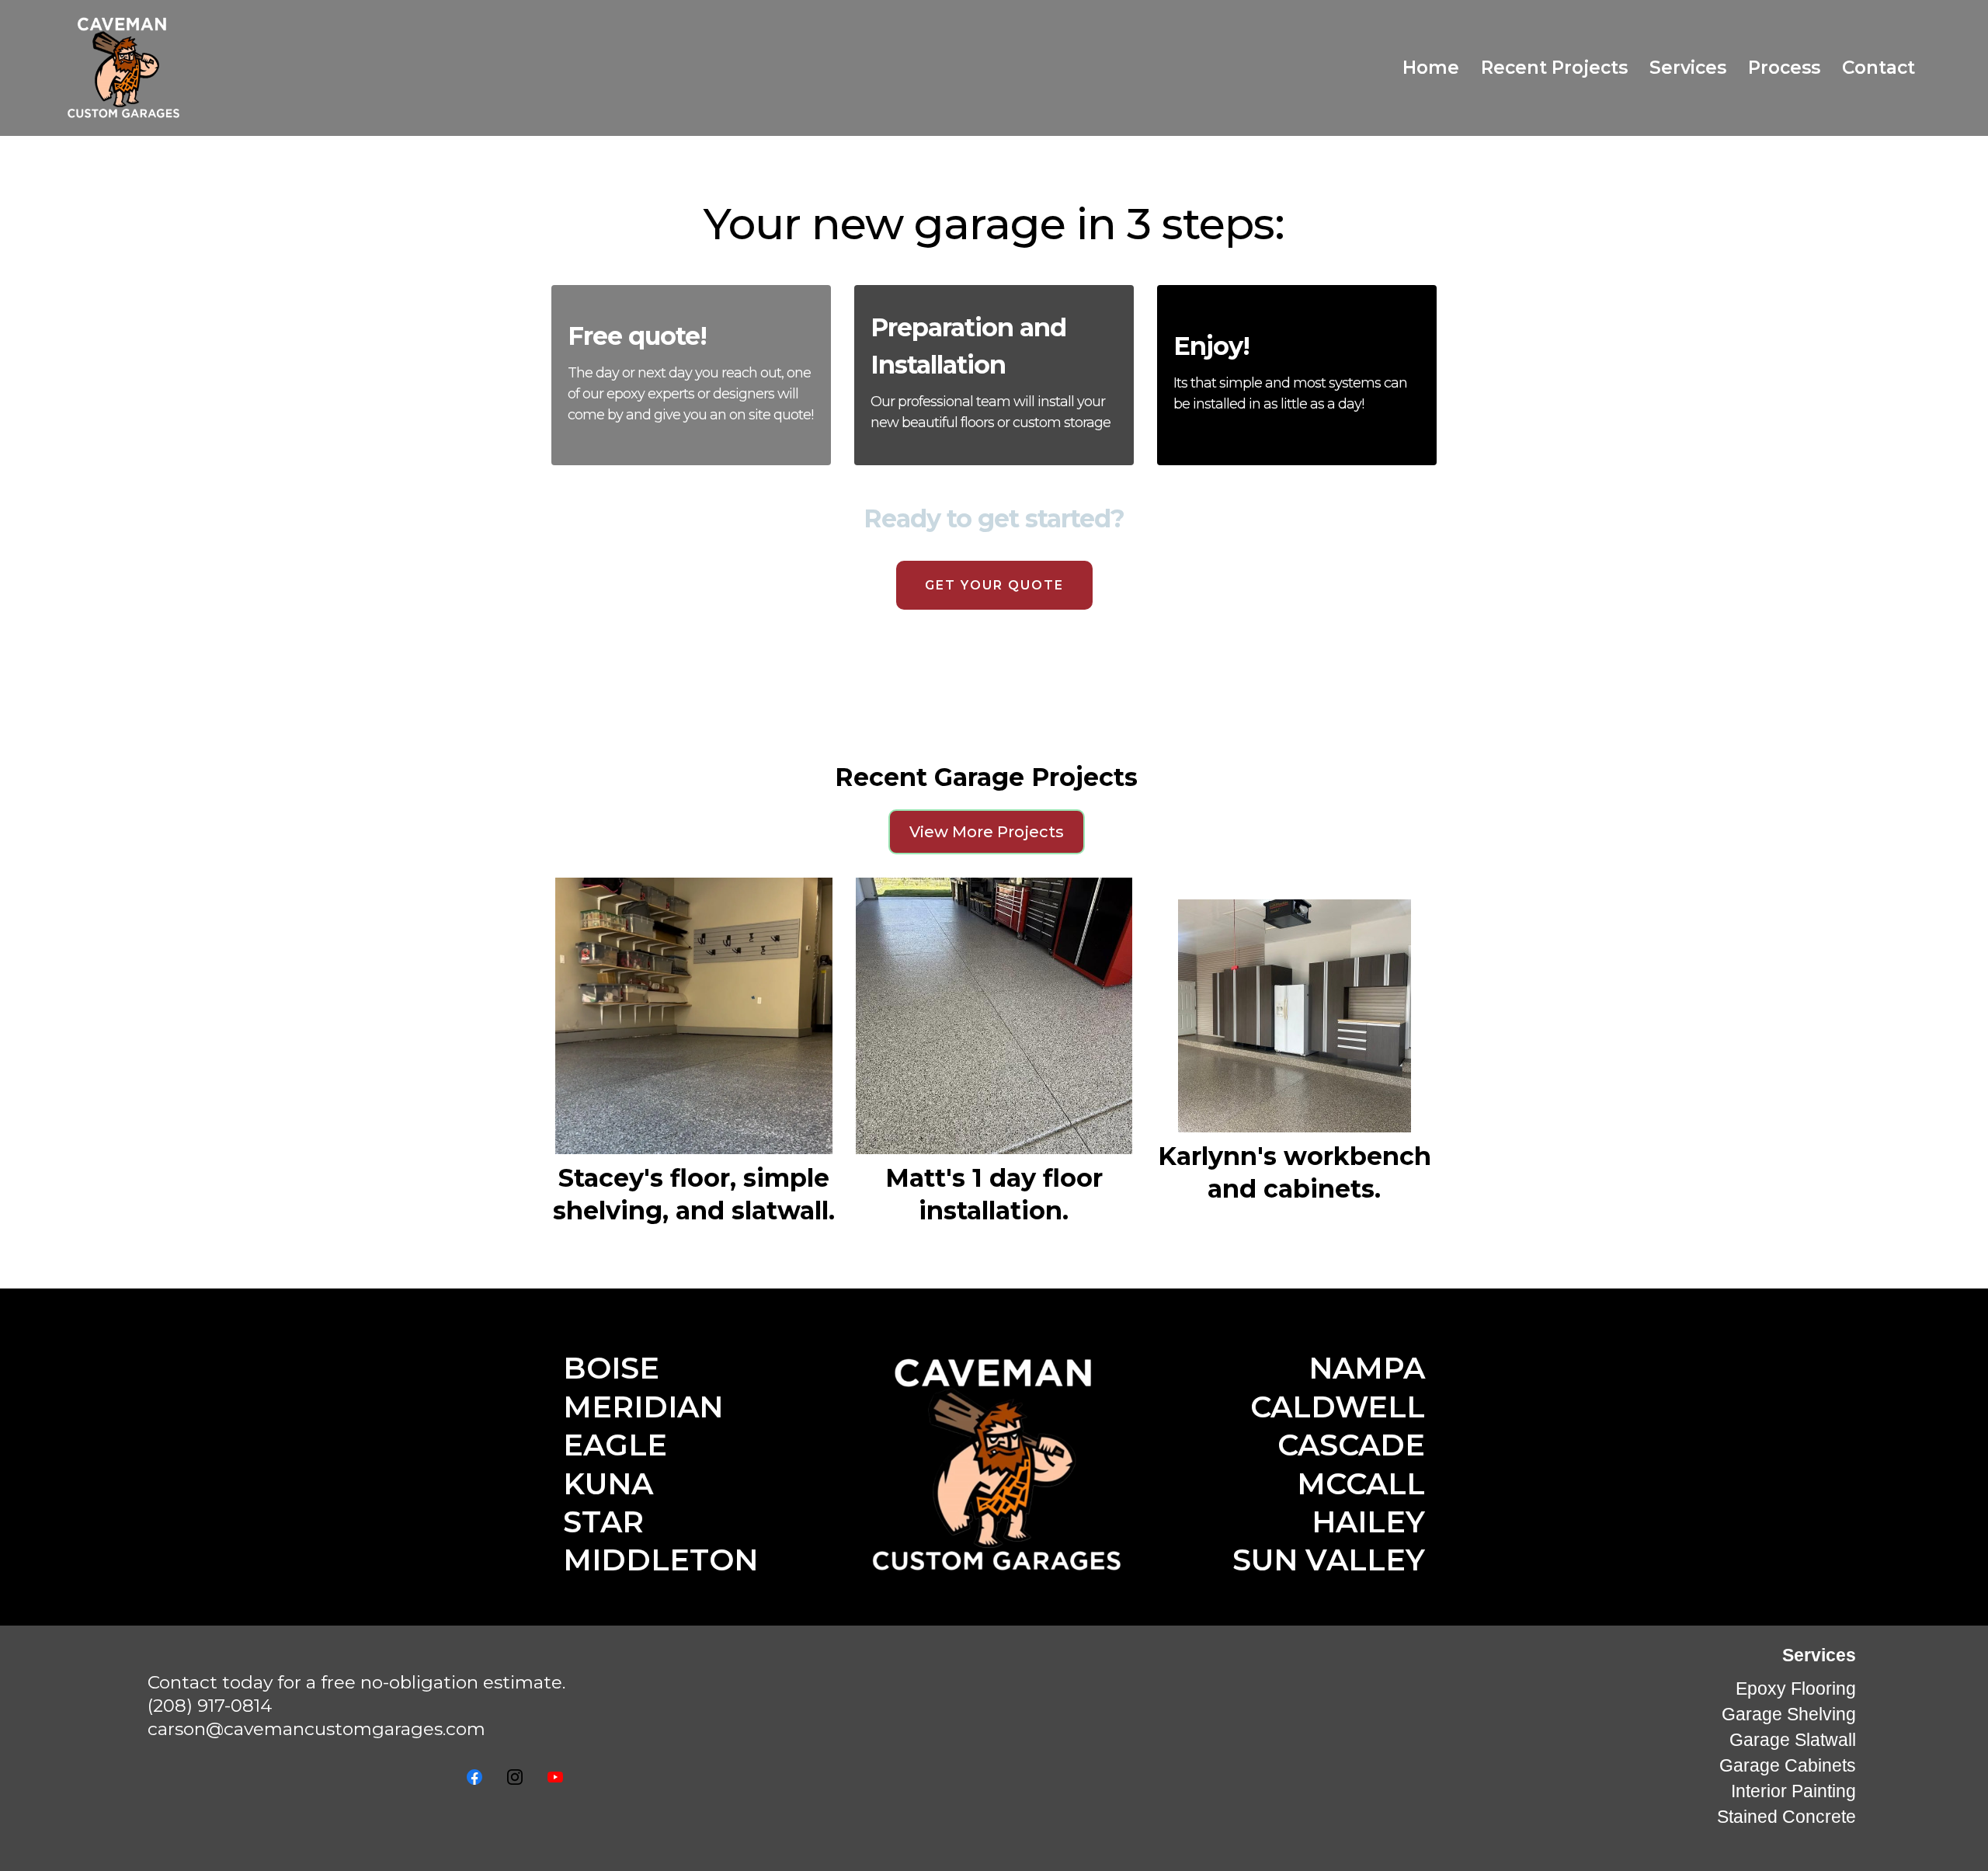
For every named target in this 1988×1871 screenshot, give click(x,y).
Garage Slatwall (1793, 1740)
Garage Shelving (1789, 1714)
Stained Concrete (1786, 1817)
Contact (1879, 68)
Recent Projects (1554, 68)
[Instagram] (515, 1777)
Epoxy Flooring (1796, 1688)
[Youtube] (555, 1777)
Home (1431, 68)
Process (1784, 68)
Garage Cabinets (1788, 1765)
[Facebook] (474, 1777)
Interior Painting (1793, 1791)
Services (1688, 68)
